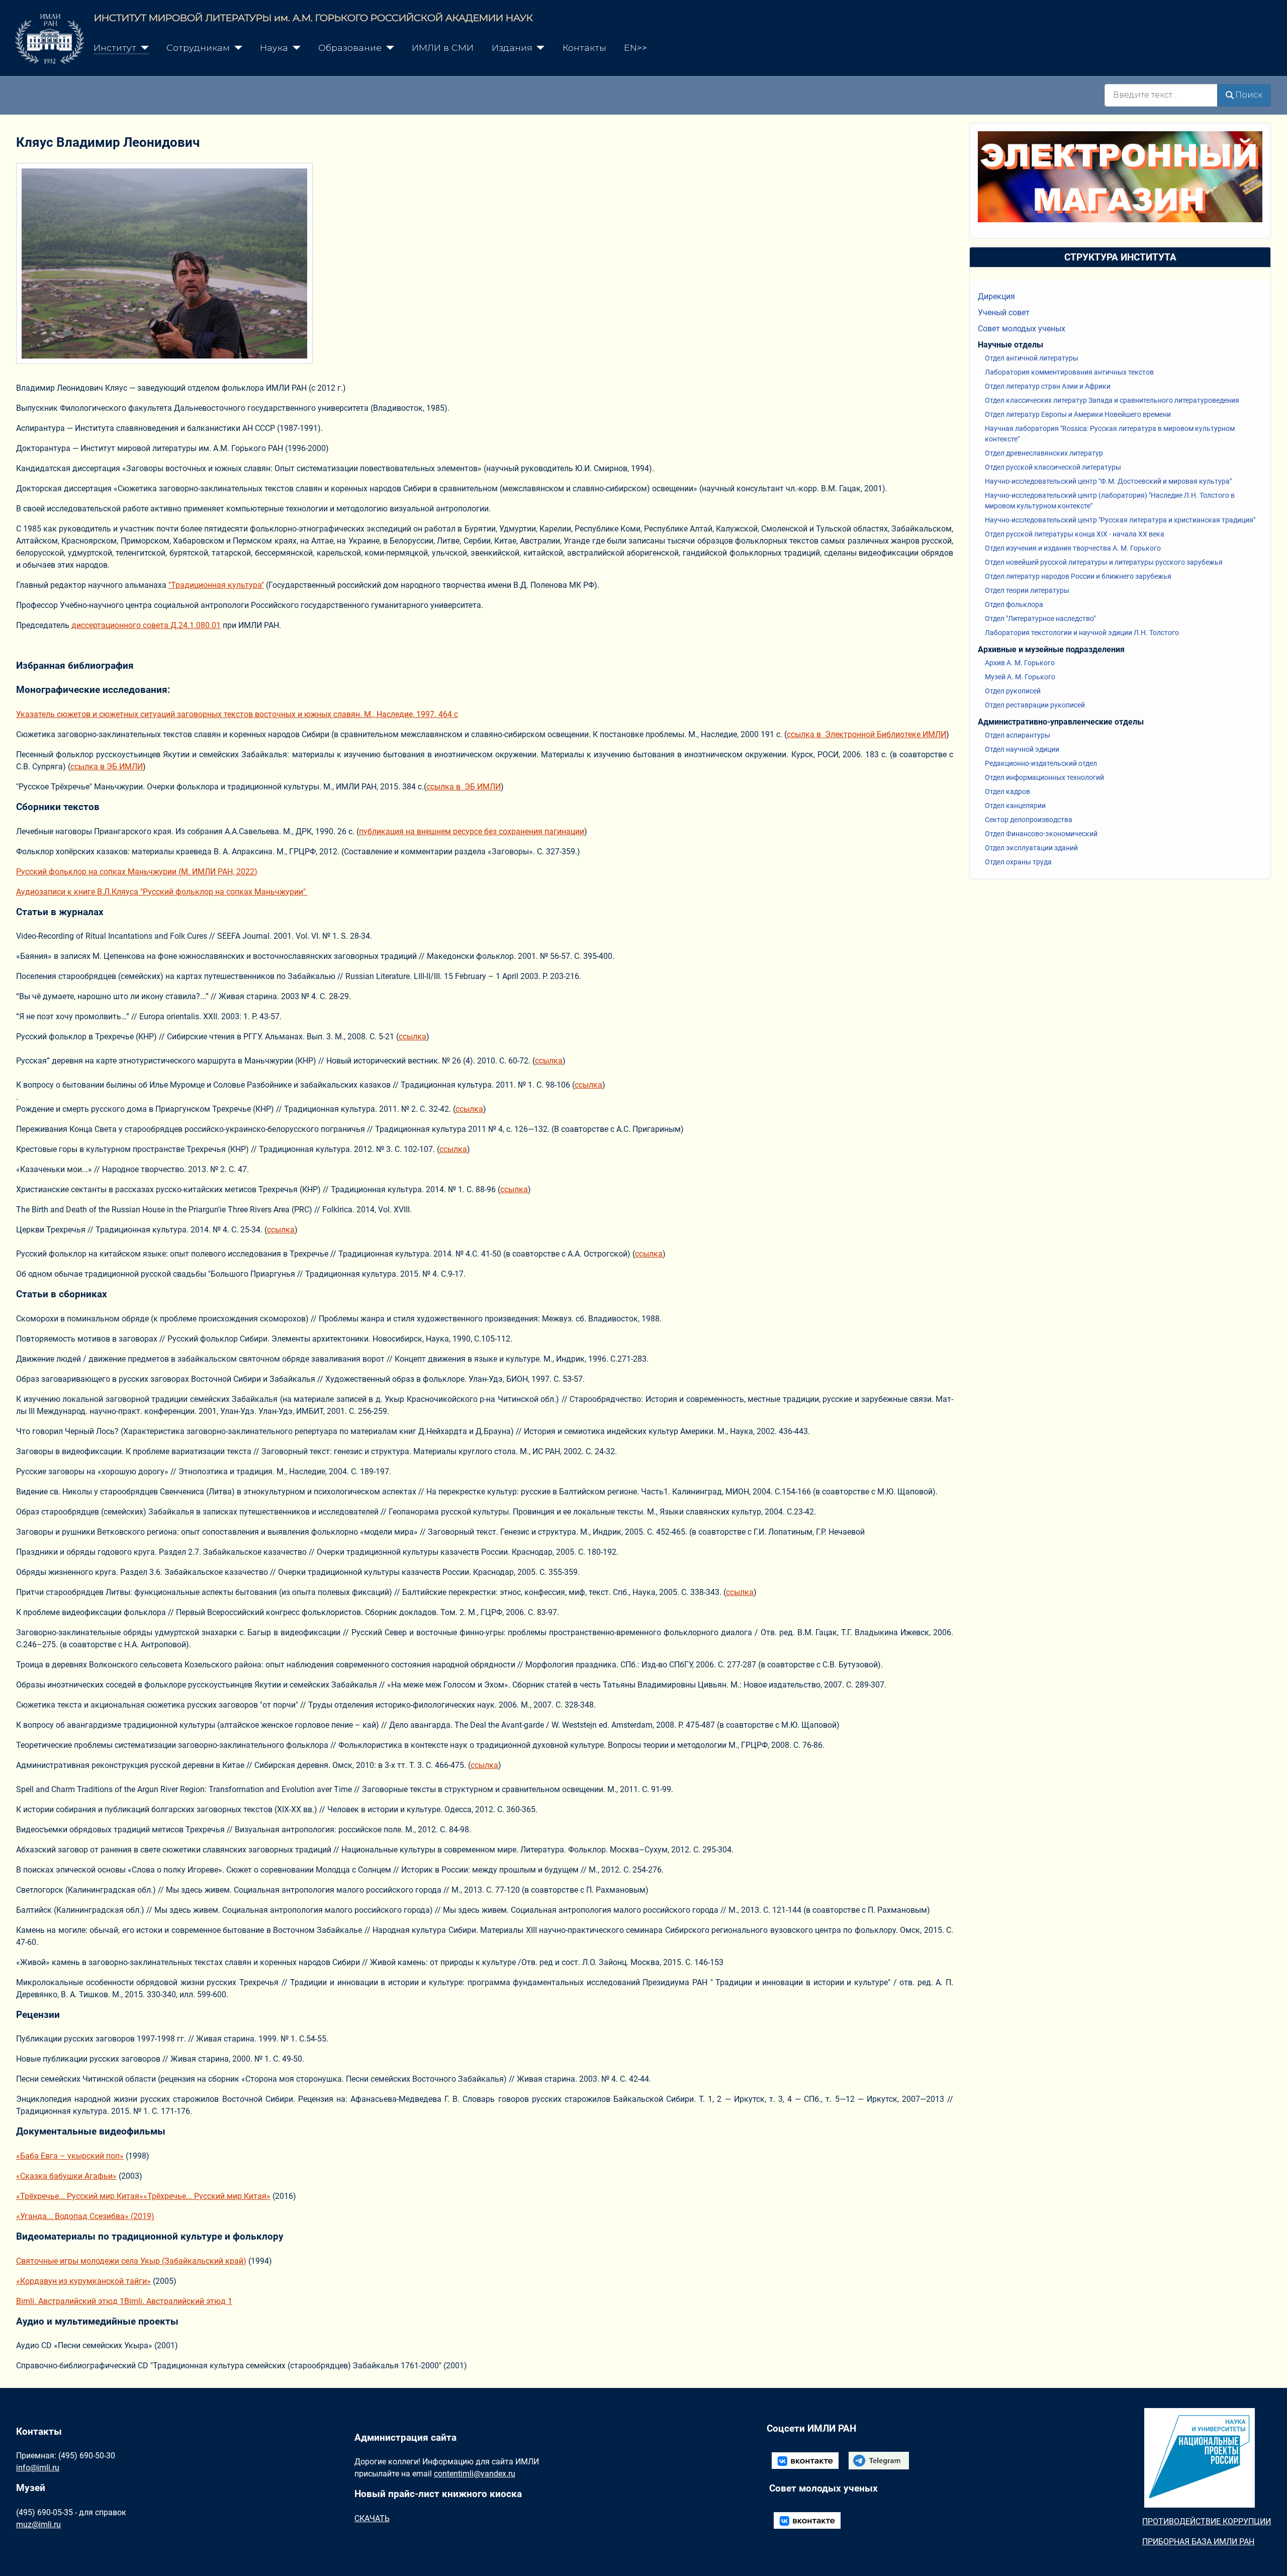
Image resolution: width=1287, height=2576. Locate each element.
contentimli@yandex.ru (475, 2474)
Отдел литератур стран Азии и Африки (1048, 386)
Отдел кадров (1007, 791)
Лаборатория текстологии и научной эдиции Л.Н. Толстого (1082, 633)
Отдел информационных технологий (1044, 777)
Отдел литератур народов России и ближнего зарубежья (1078, 576)
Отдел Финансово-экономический (1041, 834)
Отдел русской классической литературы (1053, 467)
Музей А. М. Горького (1020, 677)
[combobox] (1161, 95)
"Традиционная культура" (216, 585)
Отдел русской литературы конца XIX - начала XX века (1075, 534)
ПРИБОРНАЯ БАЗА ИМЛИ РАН (1198, 2542)
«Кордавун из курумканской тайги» (83, 2281)
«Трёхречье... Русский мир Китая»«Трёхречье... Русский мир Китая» (143, 2196)
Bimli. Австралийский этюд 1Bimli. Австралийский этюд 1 (124, 2301)
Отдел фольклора (1014, 604)
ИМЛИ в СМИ (443, 48)
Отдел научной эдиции (1022, 749)
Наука (274, 48)
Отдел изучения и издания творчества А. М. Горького (1073, 548)
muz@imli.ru (38, 2524)
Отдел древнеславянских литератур (1044, 453)
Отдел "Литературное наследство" (1040, 618)
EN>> (635, 48)
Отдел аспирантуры (1018, 735)
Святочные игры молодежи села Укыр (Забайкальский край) (131, 2261)
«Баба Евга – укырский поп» (70, 2156)
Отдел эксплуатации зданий (1031, 848)
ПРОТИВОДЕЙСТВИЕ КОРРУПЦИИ (1207, 2521)
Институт (115, 48)
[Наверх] (1269, 2557)
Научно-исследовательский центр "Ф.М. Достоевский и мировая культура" (1108, 481)
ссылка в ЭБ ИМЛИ (107, 767)
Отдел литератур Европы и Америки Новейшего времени (1078, 414)
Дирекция (996, 296)
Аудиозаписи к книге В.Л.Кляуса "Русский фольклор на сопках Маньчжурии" (162, 892)
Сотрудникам (198, 48)
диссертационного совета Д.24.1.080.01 (146, 625)
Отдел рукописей (1013, 691)
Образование (350, 48)
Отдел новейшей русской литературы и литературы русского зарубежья (1104, 562)
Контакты (584, 48)
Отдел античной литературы (1032, 358)
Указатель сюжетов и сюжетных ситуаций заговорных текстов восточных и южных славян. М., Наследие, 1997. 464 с (237, 714)
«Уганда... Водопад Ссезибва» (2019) (85, 2216)
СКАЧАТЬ (372, 2518)
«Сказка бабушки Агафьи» (66, 2176)
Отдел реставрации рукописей (1035, 705)
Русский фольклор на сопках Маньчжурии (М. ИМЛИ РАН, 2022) (137, 872)
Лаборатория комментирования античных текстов (1069, 372)
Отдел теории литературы (1027, 590)
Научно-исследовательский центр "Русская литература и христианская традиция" (1120, 520)
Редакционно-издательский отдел (1041, 763)
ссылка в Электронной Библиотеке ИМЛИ (866, 734)
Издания (512, 48)
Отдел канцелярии (1015, 806)
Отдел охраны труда (1018, 862)
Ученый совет (1004, 313)
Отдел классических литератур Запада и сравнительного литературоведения (1112, 400)
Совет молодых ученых (1022, 329)
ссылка (412, 1037)
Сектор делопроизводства (1029, 820)
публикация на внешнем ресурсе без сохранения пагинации (472, 831)
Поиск (1249, 95)
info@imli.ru (38, 2468)
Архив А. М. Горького (1020, 663)
